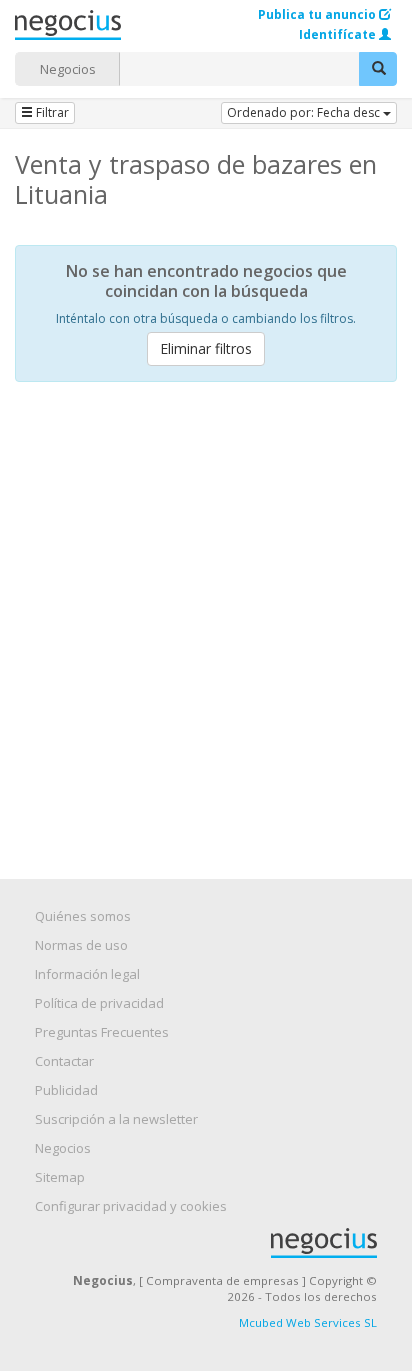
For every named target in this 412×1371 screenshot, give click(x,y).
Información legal (87, 974)
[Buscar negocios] (378, 69)
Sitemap (60, 1177)
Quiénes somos (83, 916)
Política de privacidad (99, 1003)
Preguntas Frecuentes (102, 1032)
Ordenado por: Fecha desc (305, 112)
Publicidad (66, 1090)
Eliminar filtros (206, 348)
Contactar (64, 1061)
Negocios (68, 69)
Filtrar (51, 112)
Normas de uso (81, 945)
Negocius (216, 1243)
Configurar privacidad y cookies (131, 1206)
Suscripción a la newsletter (116, 1119)
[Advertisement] (206, 613)
